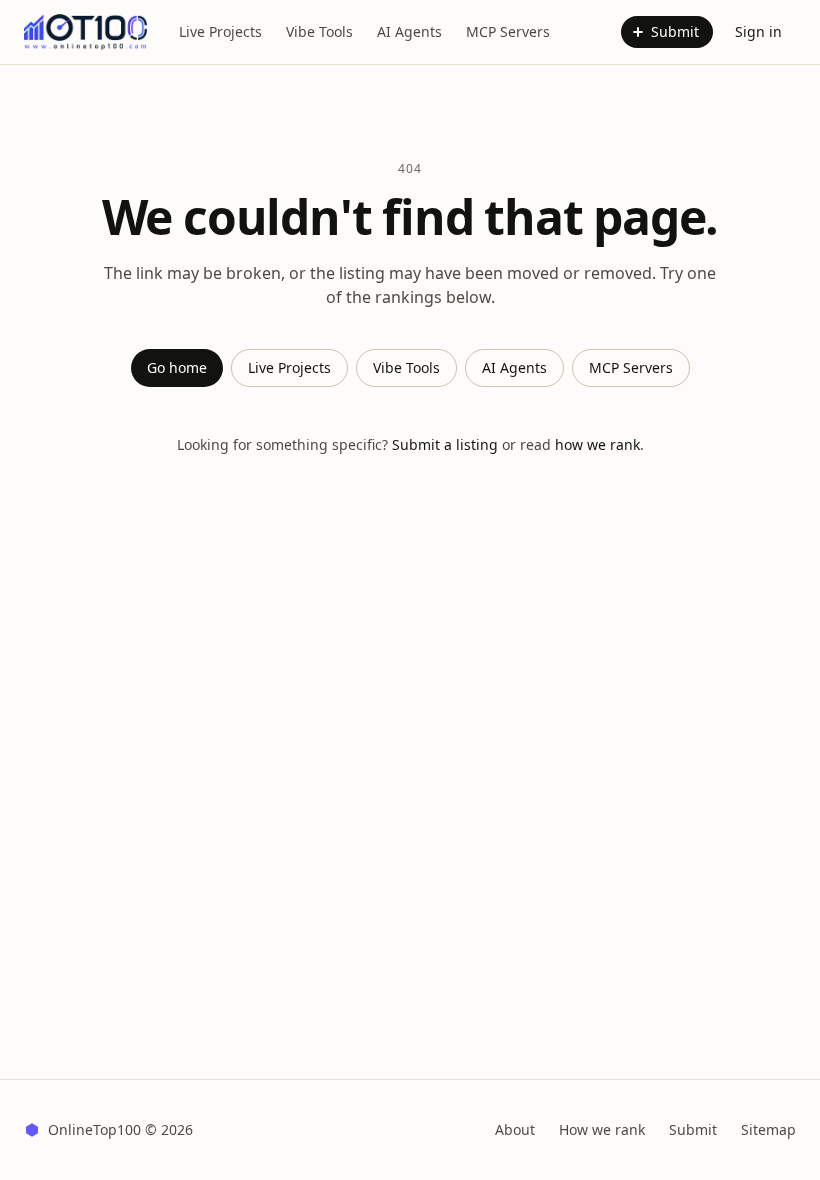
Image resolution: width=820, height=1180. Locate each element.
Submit (675, 31)
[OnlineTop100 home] (85, 32)
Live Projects (220, 31)
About (515, 1129)
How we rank (602, 1129)
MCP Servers (508, 31)
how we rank (597, 444)
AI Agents (409, 31)
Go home (177, 367)
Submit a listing (445, 444)
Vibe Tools (319, 31)
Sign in (758, 31)
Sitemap (768, 1129)
